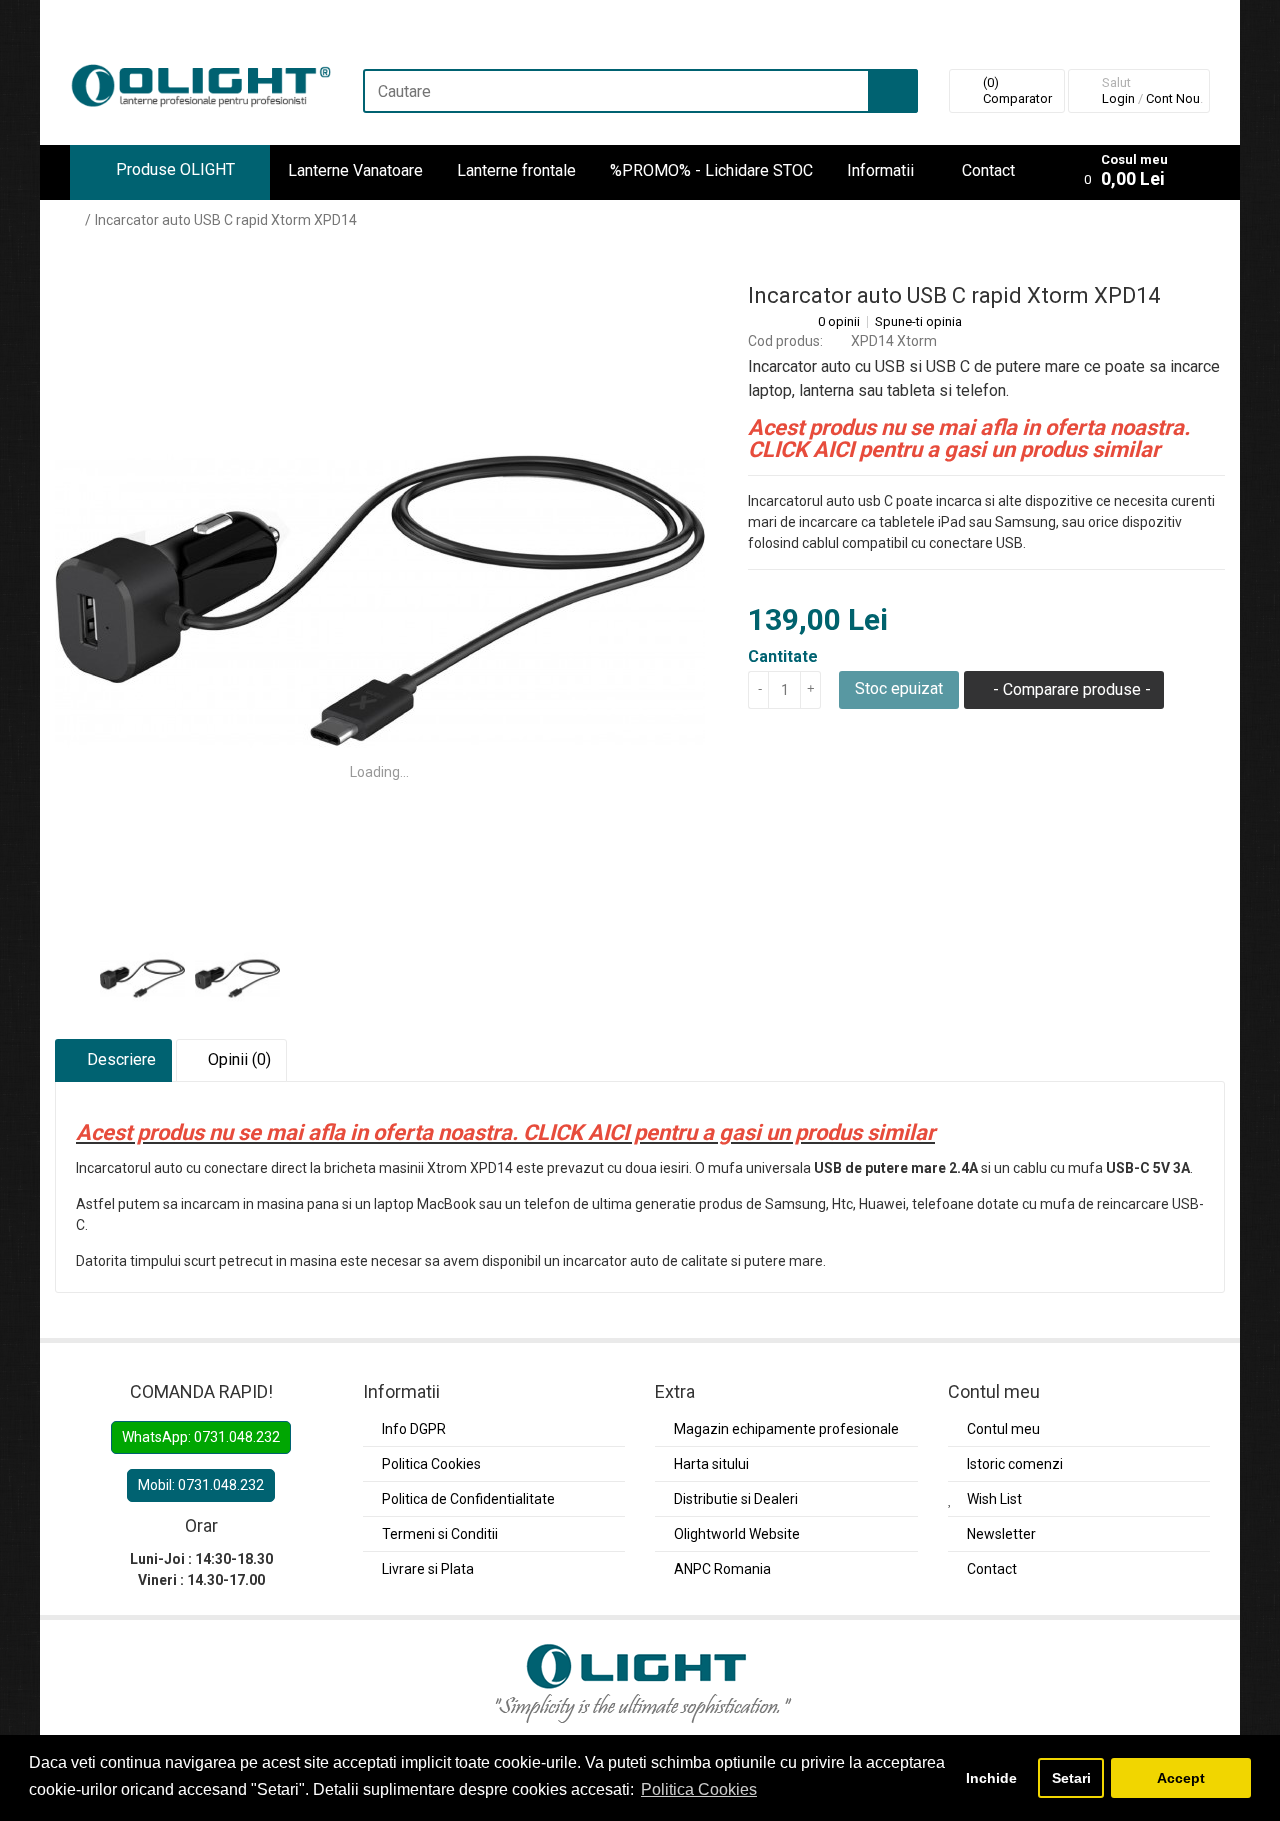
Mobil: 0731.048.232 (201, 1485)
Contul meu (1003, 1429)
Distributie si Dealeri (736, 1499)
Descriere (119, 1059)
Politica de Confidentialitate (468, 1499)
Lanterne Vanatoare (355, 170)
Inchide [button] (991, 1778)
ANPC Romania (722, 1569)
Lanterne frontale (516, 170)
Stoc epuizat (899, 688)
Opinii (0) (237, 1059)
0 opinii (839, 322)
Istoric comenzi (1015, 1464)
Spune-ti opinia (918, 322)
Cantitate (783, 656)
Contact (988, 170)
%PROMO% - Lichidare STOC (711, 170)
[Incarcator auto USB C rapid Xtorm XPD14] (380, 601)
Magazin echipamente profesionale (786, 1429)
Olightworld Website (737, 1534)
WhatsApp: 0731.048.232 (201, 1437)
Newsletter (1001, 1534)
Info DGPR (414, 1429)
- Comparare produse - (1070, 689)
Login (1118, 98)
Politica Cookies (431, 1464)
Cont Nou (1173, 98)
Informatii (880, 170)
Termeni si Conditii (440, 1534)
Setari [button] (1071, 1778)
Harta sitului (711, 1464)
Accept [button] (1181, 1778)
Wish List (994, 1499)
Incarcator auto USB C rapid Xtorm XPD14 (226, 220)
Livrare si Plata (428, 1569)
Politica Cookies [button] (699, 1789)
